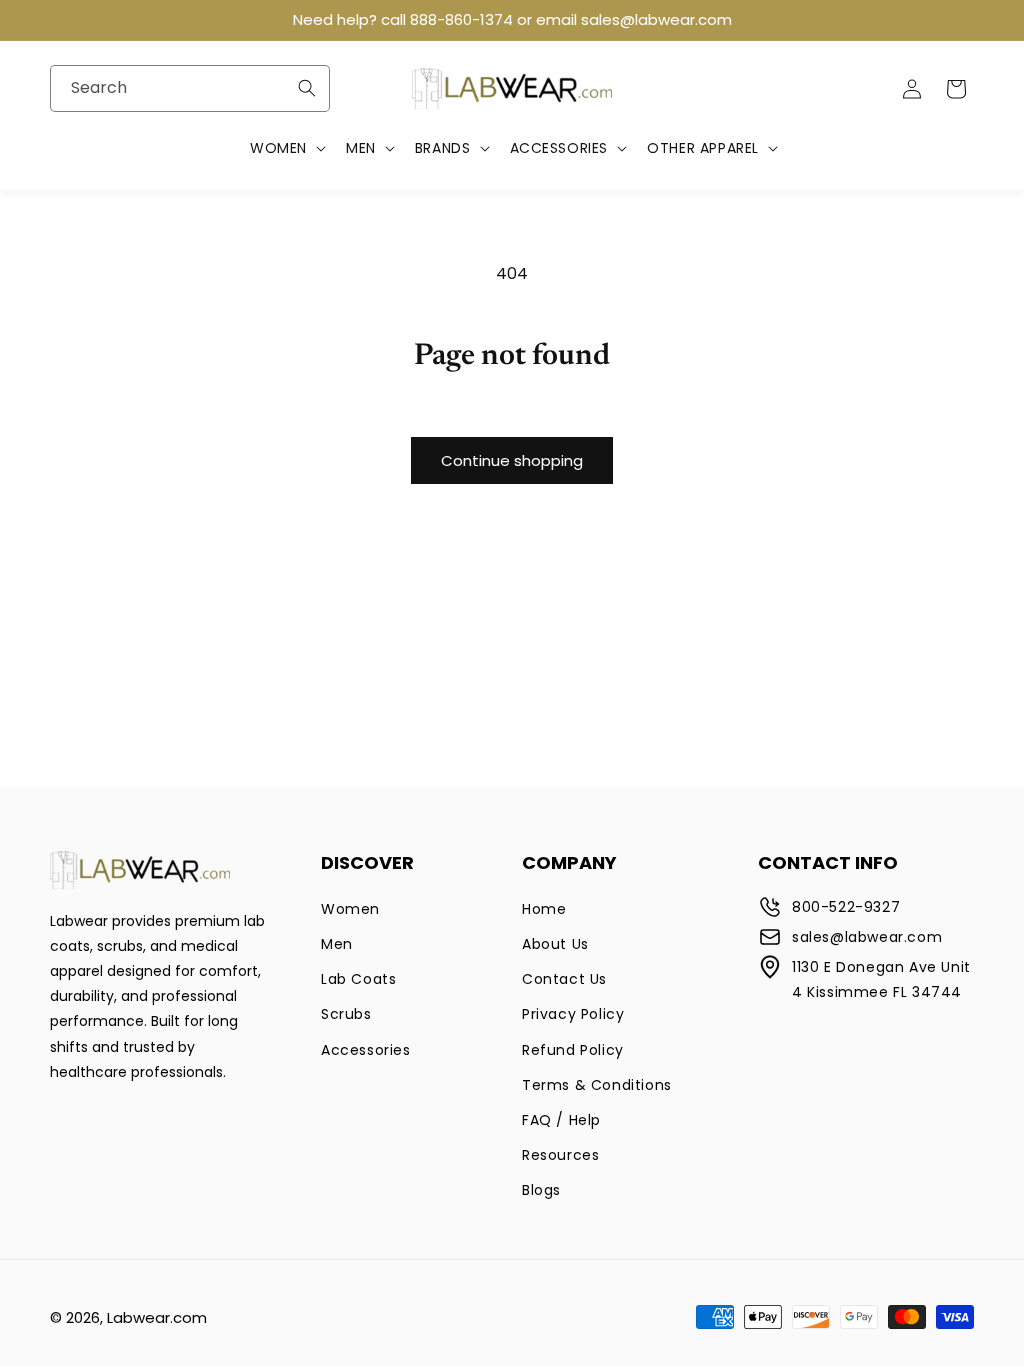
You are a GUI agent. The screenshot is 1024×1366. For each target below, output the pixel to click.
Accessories (366, 1050)
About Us (555, 944)
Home (544, 909)
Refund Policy (573, 1050)
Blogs (541, 1190)
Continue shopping (512, 460)
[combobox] (190, 88)
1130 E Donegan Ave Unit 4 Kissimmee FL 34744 (881, 979)
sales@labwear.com (867, 937)
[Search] (307, 88)
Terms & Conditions (597, 1085)
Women (350, 909)
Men (337, 944)
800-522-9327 (846, 907)
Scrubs (346, 1014)
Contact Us (564, 979)
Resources (560, 1155)
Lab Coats (358, 979)
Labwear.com (157, 1317)
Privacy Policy (573, 1014)
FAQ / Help (561, 1120)
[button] (286, 148)
